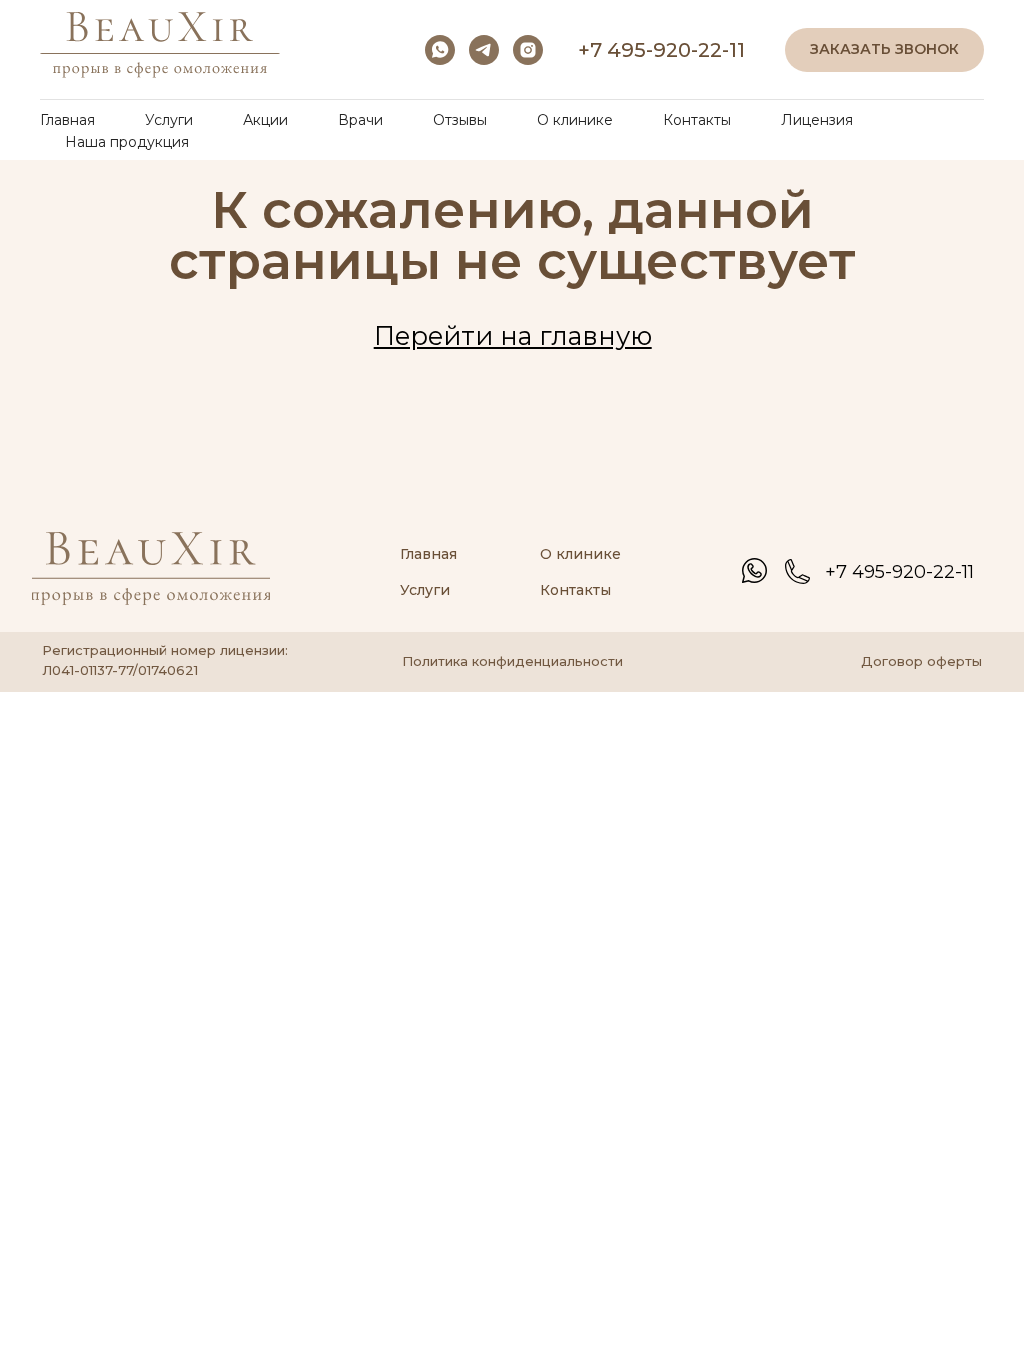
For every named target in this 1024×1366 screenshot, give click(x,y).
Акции (265, 120)
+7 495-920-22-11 (661, 50)
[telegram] (484, 50)
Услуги (169, 120)
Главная (67, 120)
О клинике (575, 120)
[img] (754, 570)
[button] (884, 50)
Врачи (360, 120)
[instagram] (528, 50)
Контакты (697, 120)
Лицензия (817, 120)
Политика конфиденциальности (512, 661)
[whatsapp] (440, 50)
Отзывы (460, 120)
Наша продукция (127, 142)
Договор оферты (921, 661)
